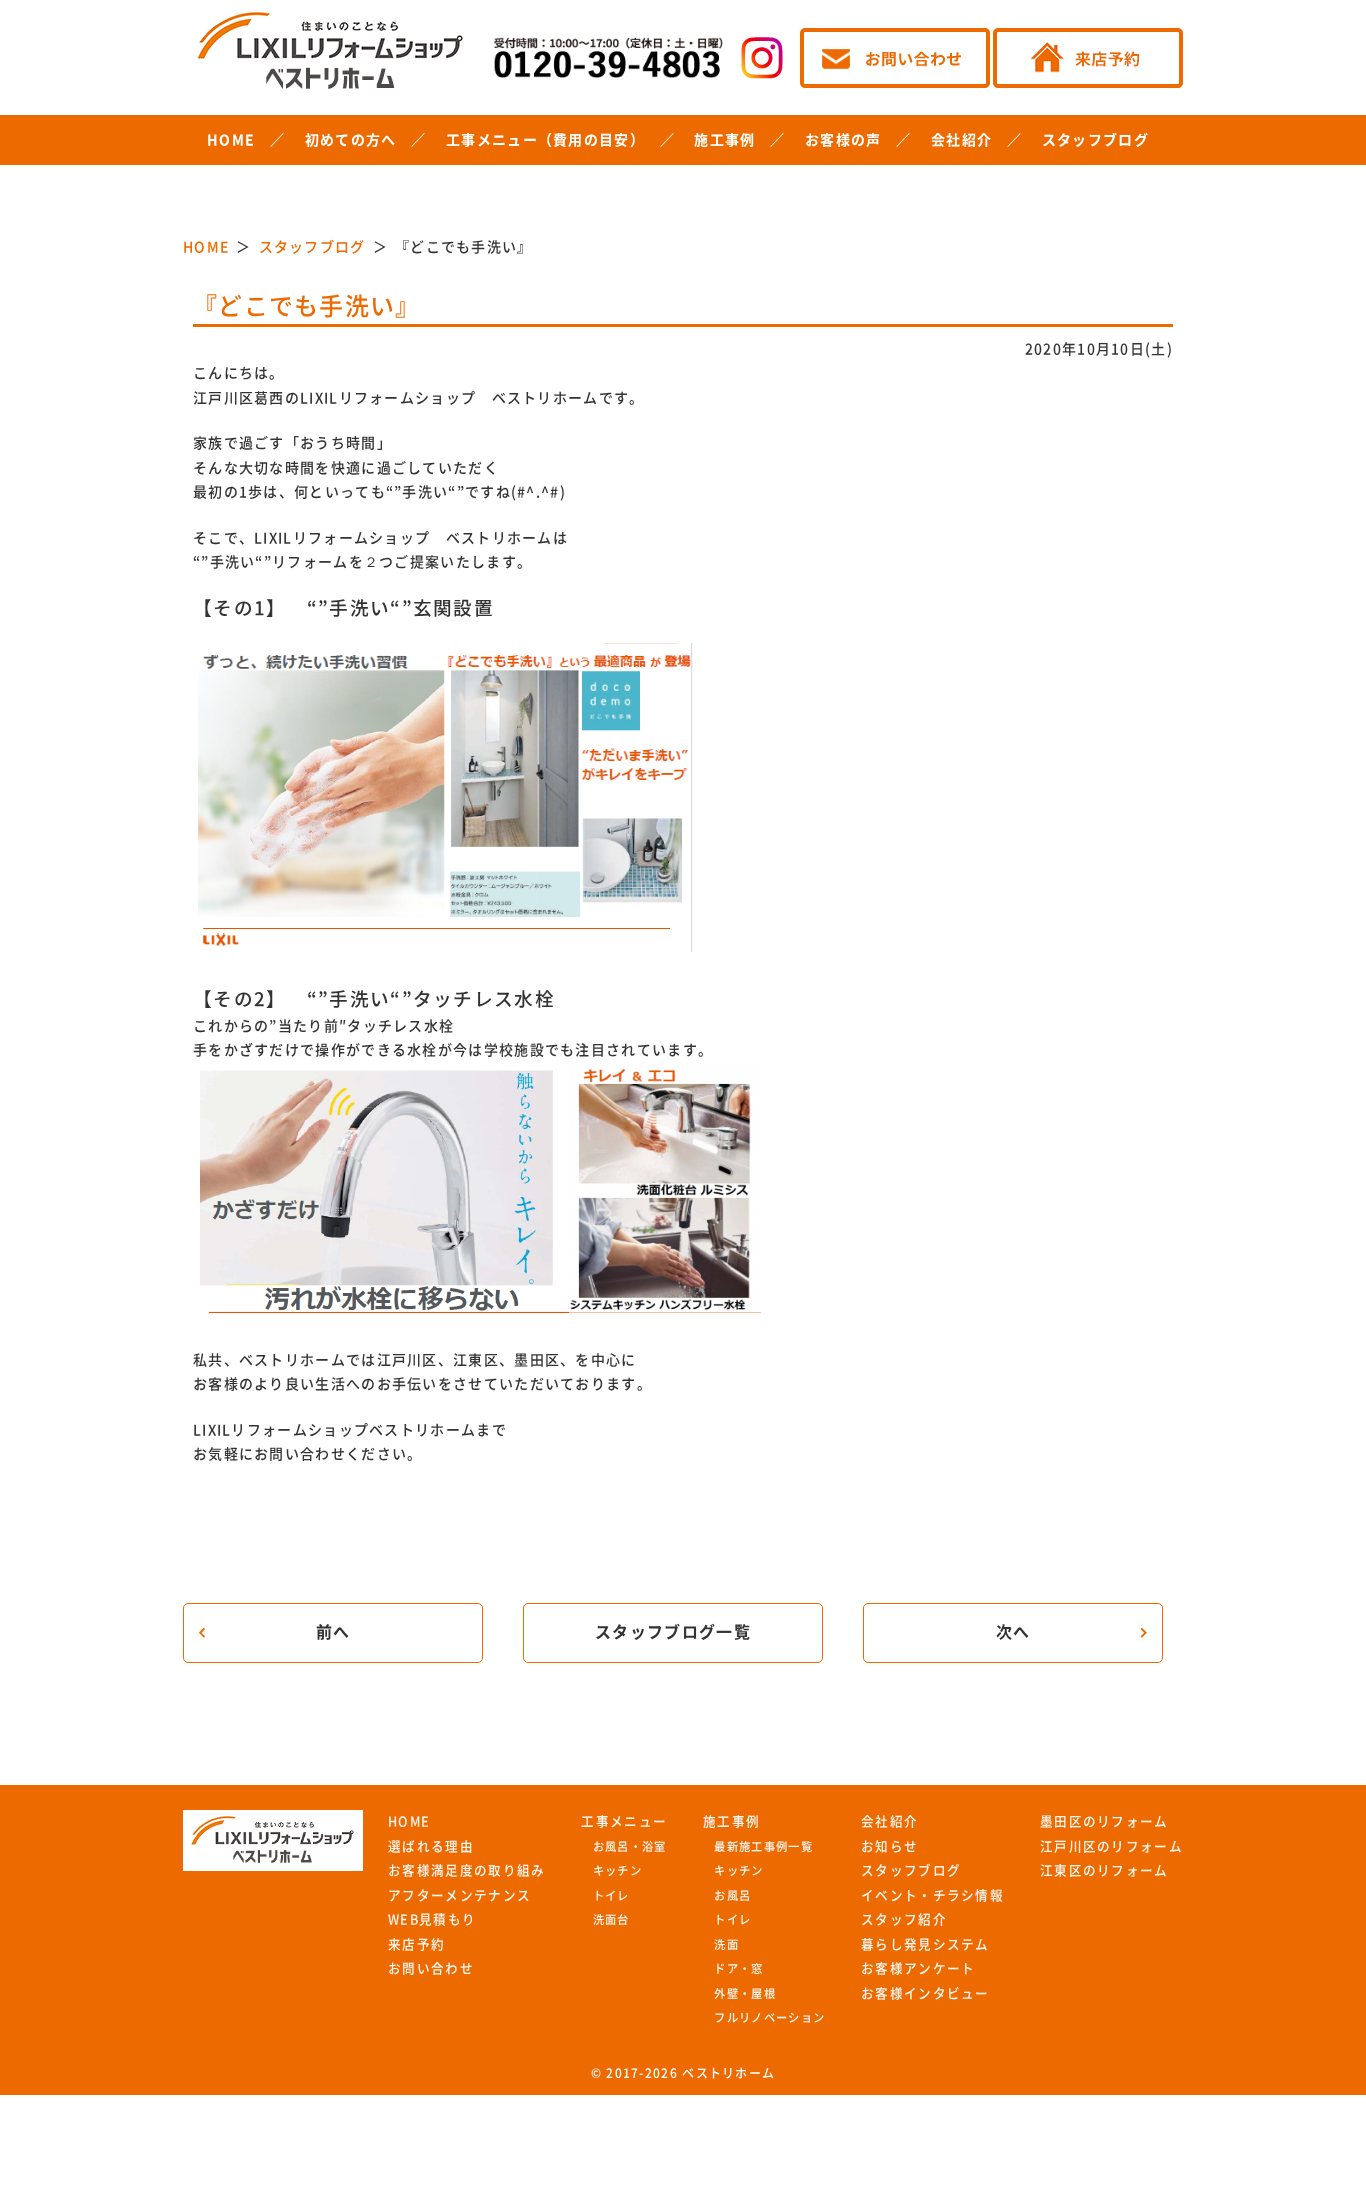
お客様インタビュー (925, 1993)
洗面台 (611, 1919)
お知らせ (889, 1846)
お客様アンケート (918, 1968)
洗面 (726, 1944)
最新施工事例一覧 (763, 1846)
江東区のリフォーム (1104, 1870)
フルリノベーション (769, 2017)
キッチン (617, 1870)
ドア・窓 (738, 1968)
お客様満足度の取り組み (466, 1870)
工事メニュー (624, 1821)
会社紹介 (961, 140)
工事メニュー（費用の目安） (545, 140)
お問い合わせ (431, 1968)
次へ (1013, 1632)
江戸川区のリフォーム (1111, 1846)
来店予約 (416, 1944)
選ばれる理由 (431, 1846)
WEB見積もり (432, 1919)
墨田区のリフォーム (1104, 1821)
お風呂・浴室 (630, 1846)
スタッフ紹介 (904, 1919)
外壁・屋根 (745, 1993)
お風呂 (732, 1895)
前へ (333, 1632)
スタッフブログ (1095, 140)
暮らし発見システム (925, 1944)
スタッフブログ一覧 (673, 1632)
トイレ (611, 1895)
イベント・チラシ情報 (932, 1895)
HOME (231, 140)
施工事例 (724, 140)
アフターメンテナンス (459, 1895)
